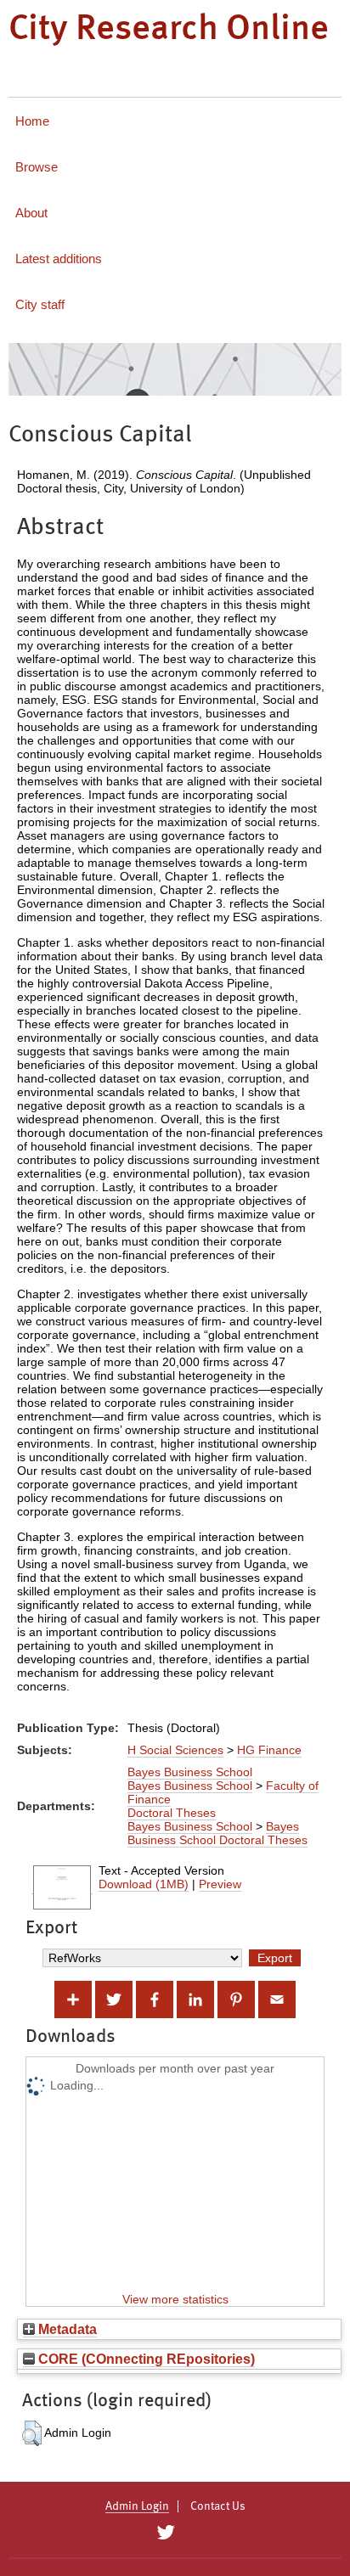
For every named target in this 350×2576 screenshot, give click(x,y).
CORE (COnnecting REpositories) (145, 2359)
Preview (220, 1884)
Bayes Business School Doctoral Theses (217, 1833)
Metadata (66, 2329)
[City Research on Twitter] (165, 2533)
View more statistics (175, 2299)
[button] (32, 2433)
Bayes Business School (190, 1772)
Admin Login (137, 2506)
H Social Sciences (175, 1750)
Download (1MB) (144, 1884)
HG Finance (269, 1750)
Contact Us (218, 2506)
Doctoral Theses (172, 1813)
